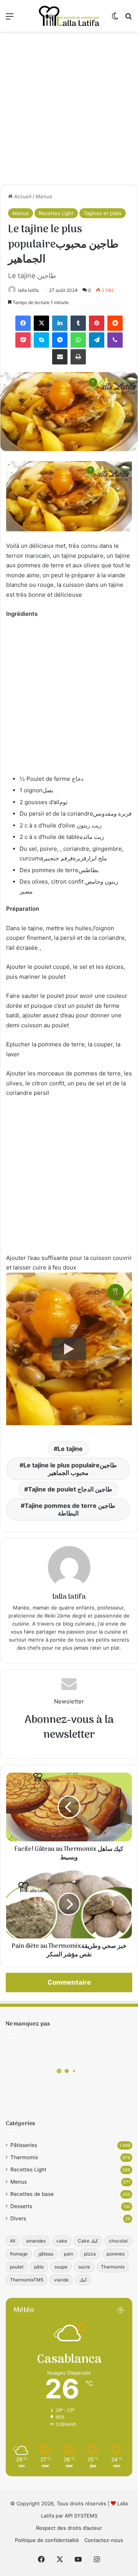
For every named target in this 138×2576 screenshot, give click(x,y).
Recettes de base (32, 2194)
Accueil (22, 196)
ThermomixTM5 (27, 2280)
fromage (19, 2254)
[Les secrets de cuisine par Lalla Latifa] (69, 16)
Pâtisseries (24, 2145)
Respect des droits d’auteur (69, 2528)
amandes (36, 2241)
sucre (84, 2267)
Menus (44, 196)
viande (61, 2280)
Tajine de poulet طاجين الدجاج (70, 1489)
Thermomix (24, 2157)
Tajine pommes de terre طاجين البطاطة (70, 1509)
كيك (83, 2280)
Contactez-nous (104, 2540)
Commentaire (69, 1982)
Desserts (21, 2206)
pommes (116, 2254)
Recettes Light (56, 213)
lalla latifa (28, 290)
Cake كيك (88, 2241)
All (13, 2241)
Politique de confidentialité (47, 2540)
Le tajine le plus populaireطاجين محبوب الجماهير (70, 1469)
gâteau (46, 2254)
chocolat (118, 2241)
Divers (18, 2218)
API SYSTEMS (81, 2516)
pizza (90, 2254)
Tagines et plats (103, 213)
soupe (61, 2267)
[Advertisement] (69, 108)
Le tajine (70, 1449)
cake (62, 2241)
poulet (17, 2267)
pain (69, 2254)
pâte (39, 2267)
